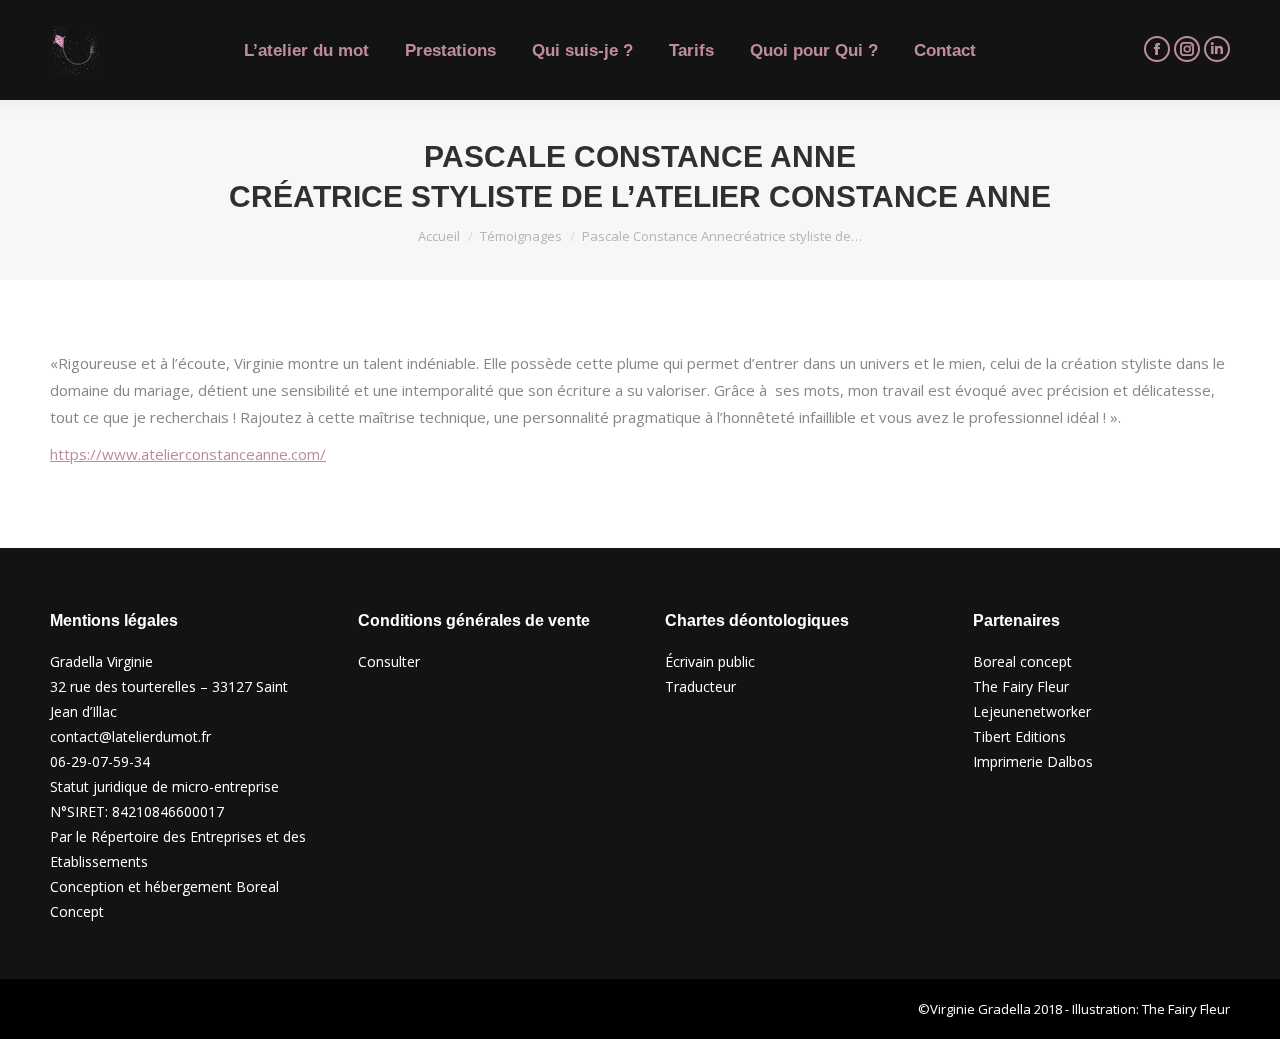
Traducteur (700, 686)
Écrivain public (710, 661)
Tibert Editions (1019, 736)
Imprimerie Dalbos (1033, 761)
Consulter (389, 661)
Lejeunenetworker (1032, 711)
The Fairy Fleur (1021, 686)
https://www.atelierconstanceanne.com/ (188, 454)
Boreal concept (1022, 661)
